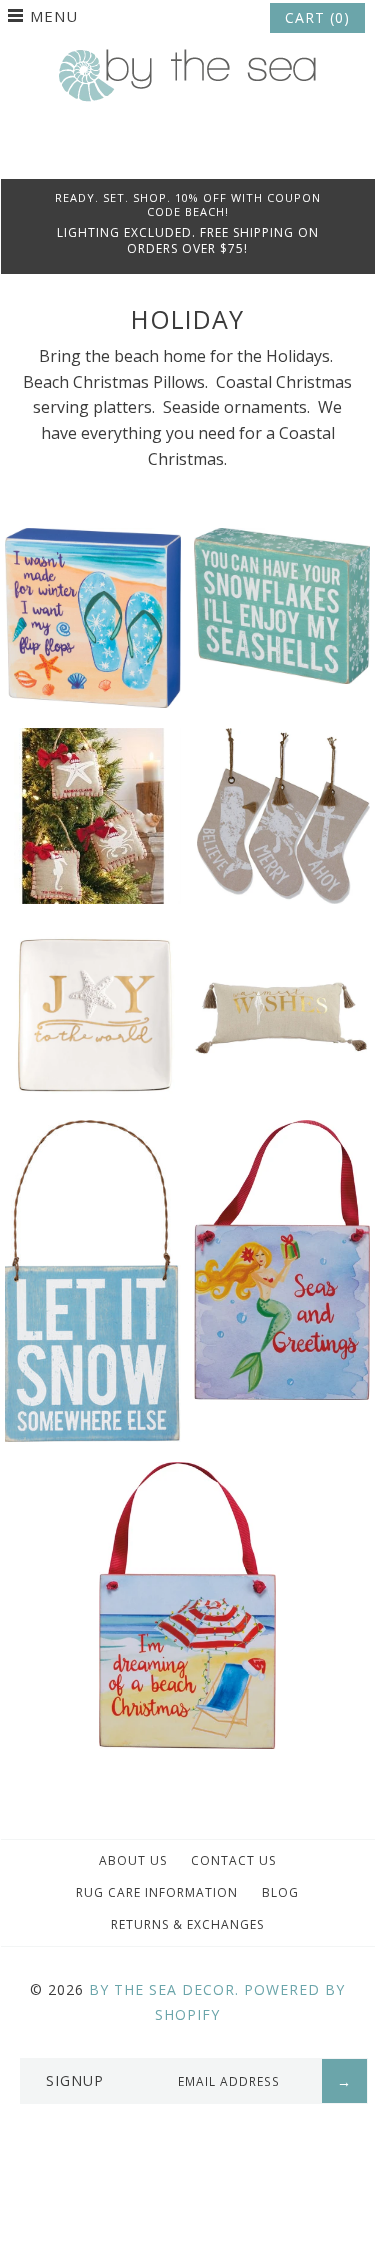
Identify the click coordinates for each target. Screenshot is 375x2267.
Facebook (161, 154)
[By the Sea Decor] (188, 60)
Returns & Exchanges (187, 1924)
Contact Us (233, 1860)
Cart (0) (317, 17)
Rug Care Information (157, 1892)
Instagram (215, 154)
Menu (54, 16)
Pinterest (188, 154)
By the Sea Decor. (164, 1989)
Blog (280, 1892)
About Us (133, 1860)
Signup (75, 2080)
